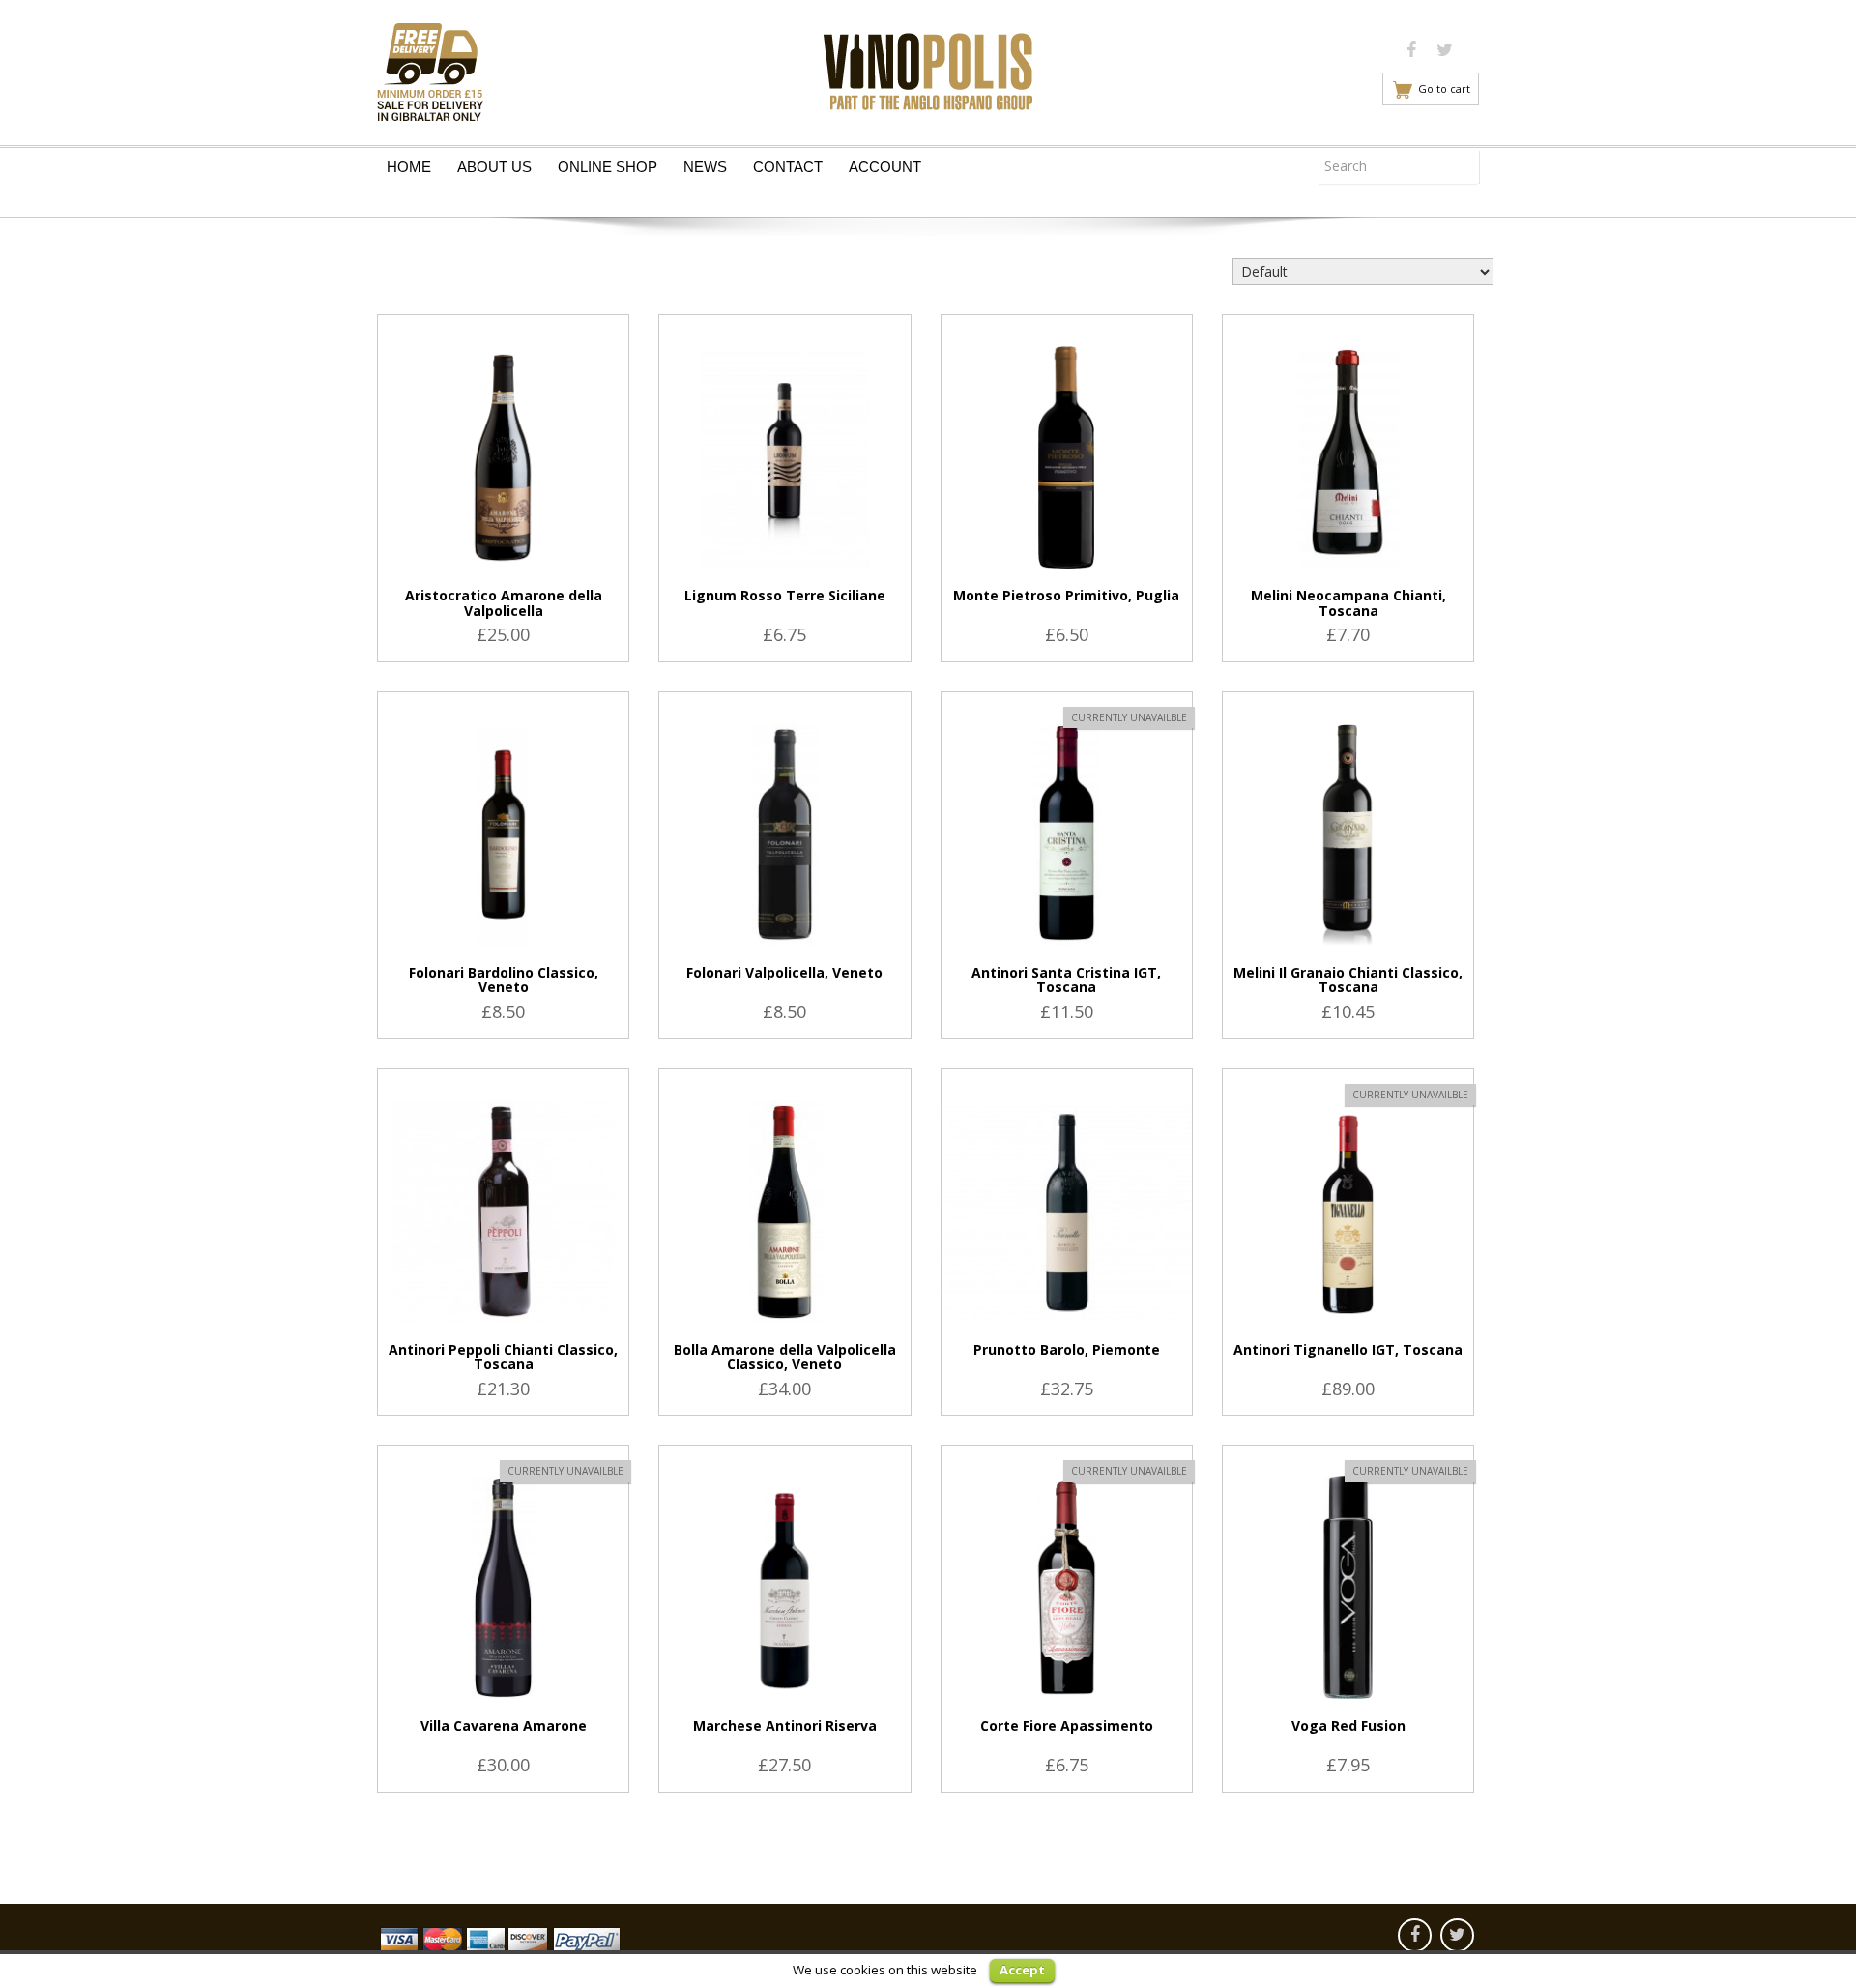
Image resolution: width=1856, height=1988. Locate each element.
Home (409, 167)
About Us (494, 167)
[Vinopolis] (928, 67)
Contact (788, 167)
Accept (1022, 1970)
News (705, 167)
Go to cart (1444, 88)
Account (885, 167)
